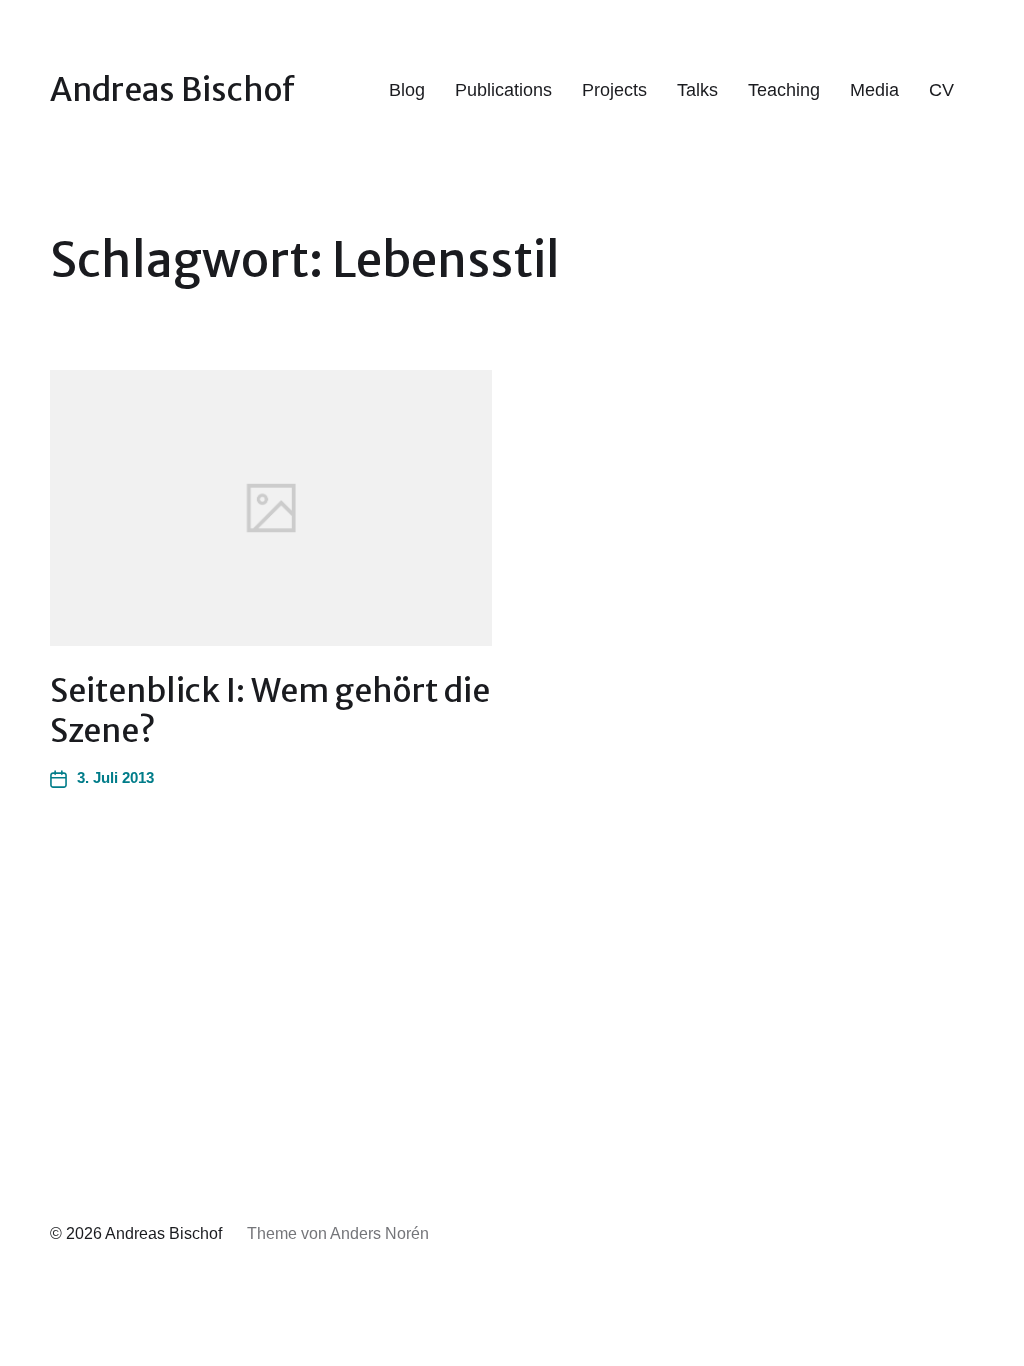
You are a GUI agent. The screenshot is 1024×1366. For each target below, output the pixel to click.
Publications (503, 90)
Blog (407, 90)
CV (941, 90)
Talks (697, 90)
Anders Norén (379, 1233)
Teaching (784, 90)
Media (874, 90)
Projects (614, 90)
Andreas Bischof (172, 90)
